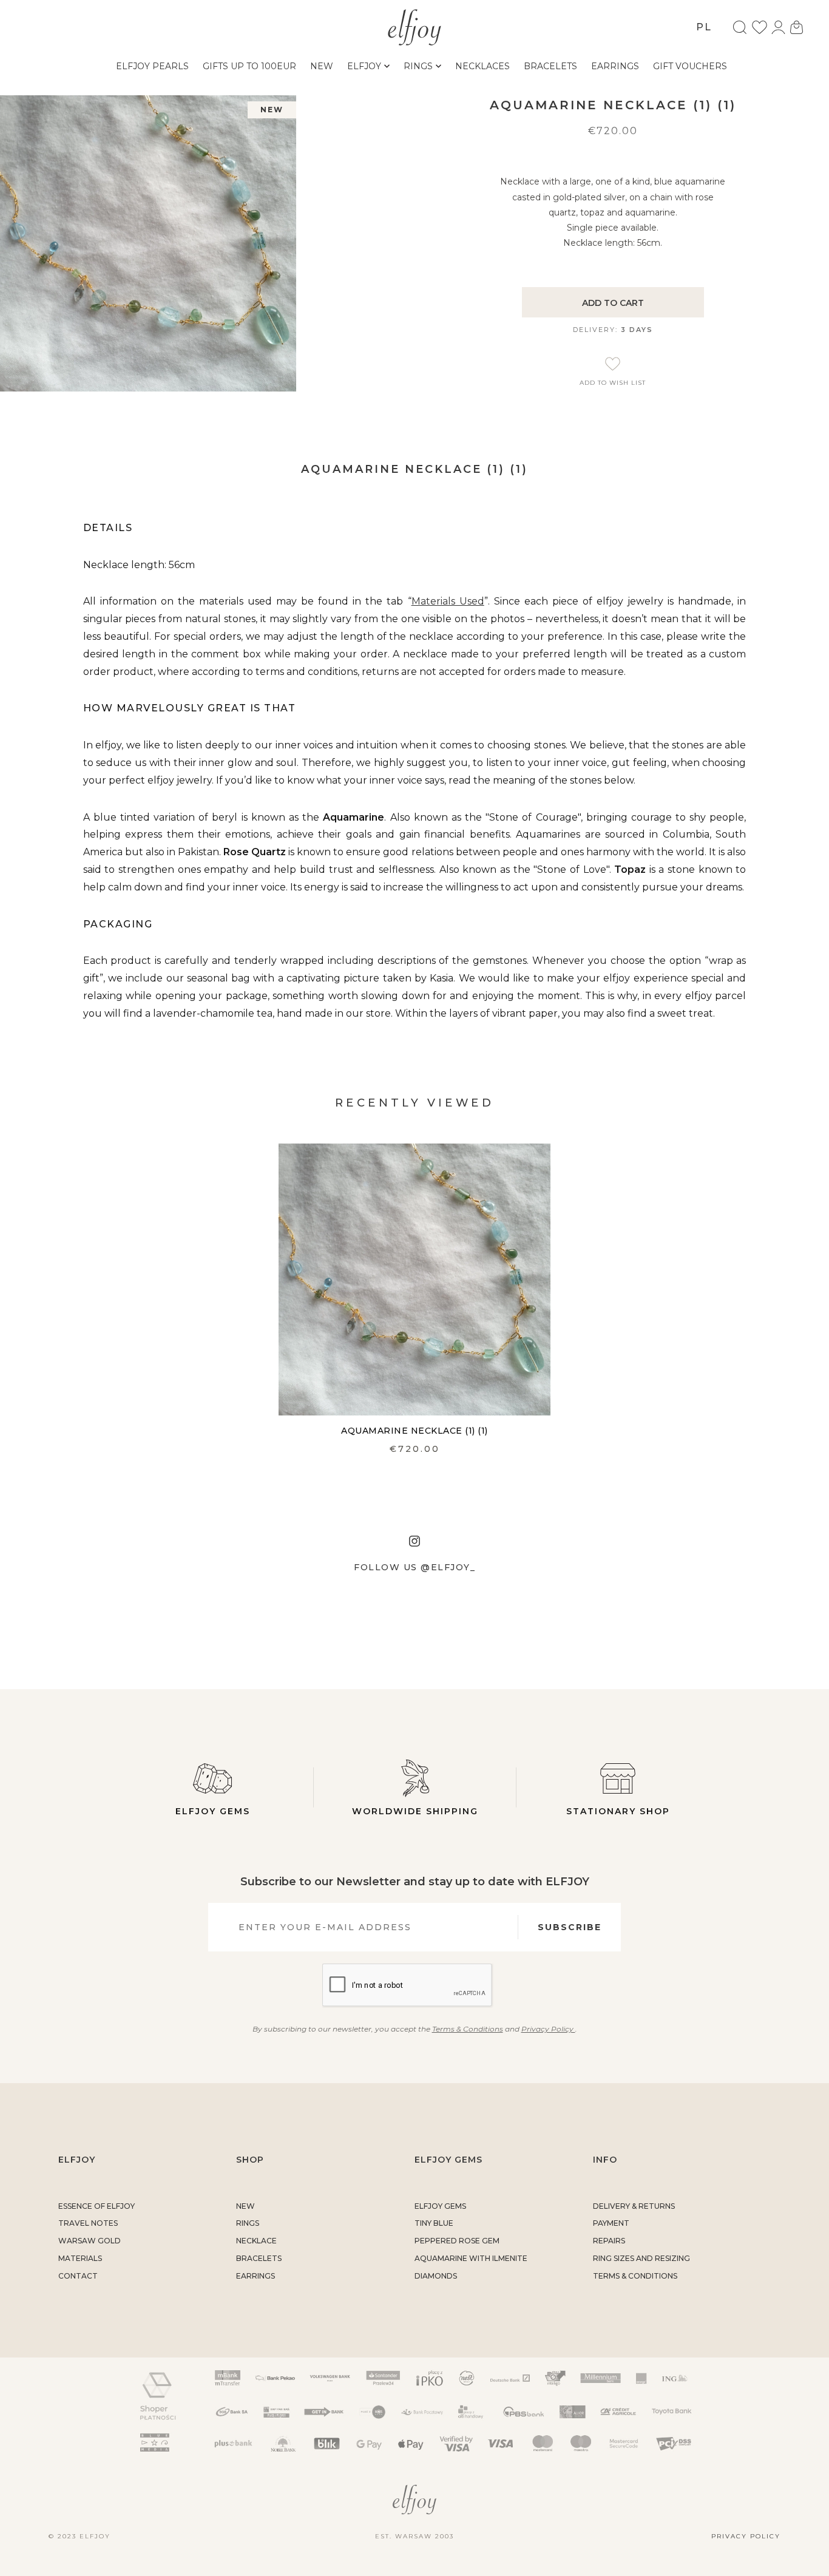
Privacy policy (746, 2536)
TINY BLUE (434, 2223)
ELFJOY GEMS (440, 2206)
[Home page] (415, 26)
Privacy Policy (548, 2029)
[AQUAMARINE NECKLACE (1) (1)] (414, 1280)
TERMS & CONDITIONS (635, 2276)
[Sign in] (778, 27)
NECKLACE (256, 2241)
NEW (245, 2206)
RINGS (248, 2223)
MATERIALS (80, 2258)
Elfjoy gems (213, 1811)
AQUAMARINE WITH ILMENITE (471, 2258)
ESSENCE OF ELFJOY (96, 2206)
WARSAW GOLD (90, 2241)
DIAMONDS (436, 2276)
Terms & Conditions (468, 2029)
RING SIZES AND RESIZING (641, 2258)
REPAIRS (609, 2241)
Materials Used (448, 601)
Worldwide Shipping (415, 1811)
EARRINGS (255, 2276)
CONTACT (78, 2276)
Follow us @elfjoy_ (414, 1567)
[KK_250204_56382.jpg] (148, 243)
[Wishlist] (760, 27)
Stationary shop (618, 1811)
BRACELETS (259, 2258)
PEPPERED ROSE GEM (457, 2241)
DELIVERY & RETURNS (634, 2206)
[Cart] (797, 27)
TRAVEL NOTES (88, 2223)
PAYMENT (611, 2223)
